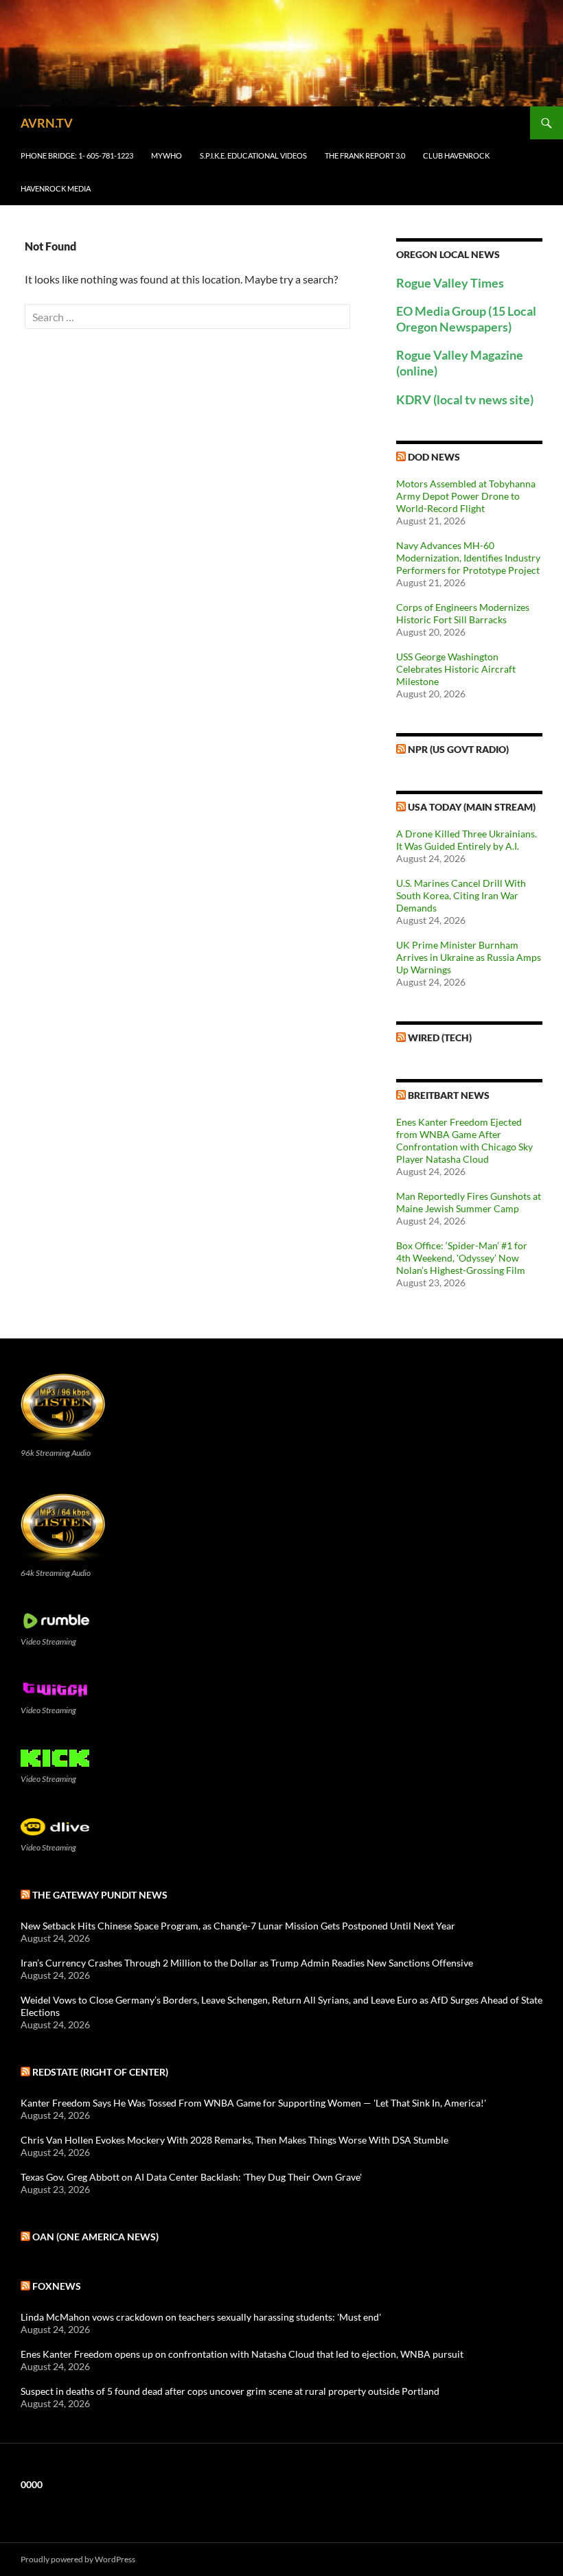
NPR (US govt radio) (458, 749)
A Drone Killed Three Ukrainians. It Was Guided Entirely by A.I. (467, 840)
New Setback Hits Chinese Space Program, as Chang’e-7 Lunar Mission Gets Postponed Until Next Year (238, 1926)
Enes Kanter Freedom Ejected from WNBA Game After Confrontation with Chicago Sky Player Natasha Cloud (464, 1140)
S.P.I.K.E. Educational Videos (253, 155)
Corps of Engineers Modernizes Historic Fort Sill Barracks (463, 613)
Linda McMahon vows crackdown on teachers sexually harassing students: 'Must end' (201, 2317)
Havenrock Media (56, 188)
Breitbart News (449, 1095)
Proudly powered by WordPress (78, 2559)
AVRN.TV (47, 123)
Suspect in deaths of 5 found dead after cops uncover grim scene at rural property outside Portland (230, 2391)
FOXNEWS (57, 2286)
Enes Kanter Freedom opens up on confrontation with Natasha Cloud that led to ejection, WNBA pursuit (242, 2354)
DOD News (434, 457)
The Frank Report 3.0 (365, 155)
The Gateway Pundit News (100, 1895)
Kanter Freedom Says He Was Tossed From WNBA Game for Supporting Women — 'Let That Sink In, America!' (253, 2103)
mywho (166, 155)
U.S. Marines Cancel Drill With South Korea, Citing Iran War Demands (461, 895)
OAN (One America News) (95, 2237)
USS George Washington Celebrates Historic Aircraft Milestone (456, 669)
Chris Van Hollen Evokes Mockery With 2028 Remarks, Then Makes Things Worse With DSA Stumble (234, 2140)
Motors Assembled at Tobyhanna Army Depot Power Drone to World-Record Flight (466, 496)
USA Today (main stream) (472, 807)
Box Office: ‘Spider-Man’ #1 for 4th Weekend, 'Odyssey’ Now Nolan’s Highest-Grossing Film (462, 1258)
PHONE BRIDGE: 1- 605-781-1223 (77, 155)
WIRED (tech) (440, 1037)
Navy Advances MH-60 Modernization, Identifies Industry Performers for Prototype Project (468, 558)
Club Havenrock (456, 155)
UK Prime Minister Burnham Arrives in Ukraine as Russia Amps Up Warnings (469, 957)
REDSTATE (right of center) (100, 2072)
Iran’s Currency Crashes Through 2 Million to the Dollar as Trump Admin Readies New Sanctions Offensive (247, 1963)
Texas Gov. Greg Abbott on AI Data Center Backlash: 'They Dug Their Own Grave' (191, 2177)
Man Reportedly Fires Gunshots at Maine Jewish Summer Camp (469, 1202)
